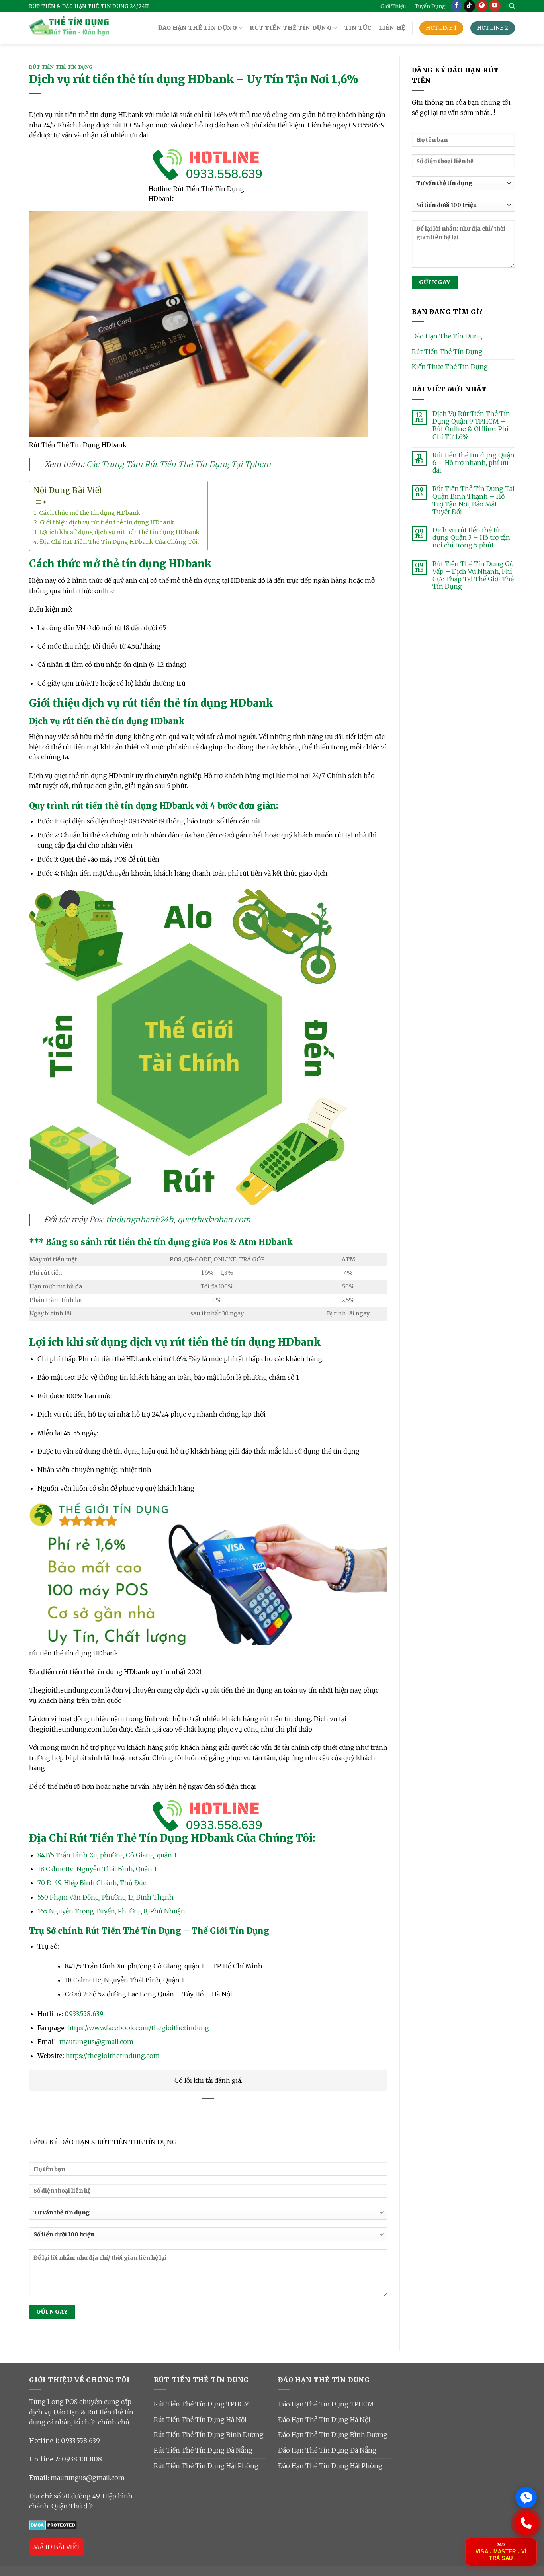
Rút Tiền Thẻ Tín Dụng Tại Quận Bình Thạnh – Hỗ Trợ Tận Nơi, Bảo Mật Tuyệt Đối (474, 500)
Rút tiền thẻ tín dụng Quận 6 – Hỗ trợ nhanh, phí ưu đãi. (474, 463)
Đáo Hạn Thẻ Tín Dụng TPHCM (326, 2404)
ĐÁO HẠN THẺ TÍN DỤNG (198, 28)
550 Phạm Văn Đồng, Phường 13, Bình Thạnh (106, 1897)
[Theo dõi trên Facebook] (457, 6)
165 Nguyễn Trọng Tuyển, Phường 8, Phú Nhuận (111, 1911)
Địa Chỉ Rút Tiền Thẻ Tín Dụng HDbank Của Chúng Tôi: (119, 542)
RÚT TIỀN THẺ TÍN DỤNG (291, 28)
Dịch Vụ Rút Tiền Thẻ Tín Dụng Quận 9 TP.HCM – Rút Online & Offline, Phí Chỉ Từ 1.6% (471, 425)
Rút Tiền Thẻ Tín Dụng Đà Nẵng (203, 2450)
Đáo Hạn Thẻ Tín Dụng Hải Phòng (330, 2466)
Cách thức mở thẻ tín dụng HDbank (90, 513)
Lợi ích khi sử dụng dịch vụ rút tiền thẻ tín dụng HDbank (119, 532)
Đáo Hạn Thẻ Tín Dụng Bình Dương (333, 2435)
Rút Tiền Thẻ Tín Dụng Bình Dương (209, 2435)
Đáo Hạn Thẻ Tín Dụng (447, 336)
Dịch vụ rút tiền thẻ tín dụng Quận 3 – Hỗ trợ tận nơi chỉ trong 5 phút (471, 538)
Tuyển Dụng (430, 6)
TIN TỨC (358, 28)
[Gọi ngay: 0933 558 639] (526, 2523)
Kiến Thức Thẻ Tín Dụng (450, 367)
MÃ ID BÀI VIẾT (57, 2547)
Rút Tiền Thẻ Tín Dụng (61, 67)
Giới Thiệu (393, 6)
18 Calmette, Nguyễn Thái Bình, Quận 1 (97, 1869)
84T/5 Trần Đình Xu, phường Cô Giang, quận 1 (107, 1855)
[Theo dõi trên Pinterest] (482, 6)
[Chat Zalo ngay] (526, 2498)
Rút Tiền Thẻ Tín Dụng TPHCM (202, 2404)
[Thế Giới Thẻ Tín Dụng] (69, 28)
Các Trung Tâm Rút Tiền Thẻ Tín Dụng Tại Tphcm (179, 464)
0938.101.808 (82, 2459)
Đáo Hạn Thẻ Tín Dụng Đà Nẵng (327, 2450)
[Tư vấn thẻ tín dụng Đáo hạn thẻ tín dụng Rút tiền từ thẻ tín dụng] (208, 2215)
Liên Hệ (392, 28)
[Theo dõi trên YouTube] (495, 6)
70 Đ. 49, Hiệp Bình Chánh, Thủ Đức (92, 1883)
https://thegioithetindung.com (113, 2056)
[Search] (512, 6)
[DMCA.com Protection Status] (53, 2525)
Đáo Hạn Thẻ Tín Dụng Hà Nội (324, 2420)
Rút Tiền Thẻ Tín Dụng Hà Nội (200, 2420)
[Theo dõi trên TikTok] (469, 6)
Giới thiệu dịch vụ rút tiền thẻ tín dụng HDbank (107, 522)
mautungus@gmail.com (96, 2042)
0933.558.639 (84, 2014)
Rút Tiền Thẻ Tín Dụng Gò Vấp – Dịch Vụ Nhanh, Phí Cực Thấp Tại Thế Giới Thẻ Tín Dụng (473, 576)
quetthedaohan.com (214, 1220)
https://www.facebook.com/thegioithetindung (138, 2028)
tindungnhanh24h (140, 1220)
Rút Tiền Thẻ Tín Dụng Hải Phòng (206, 2466)
